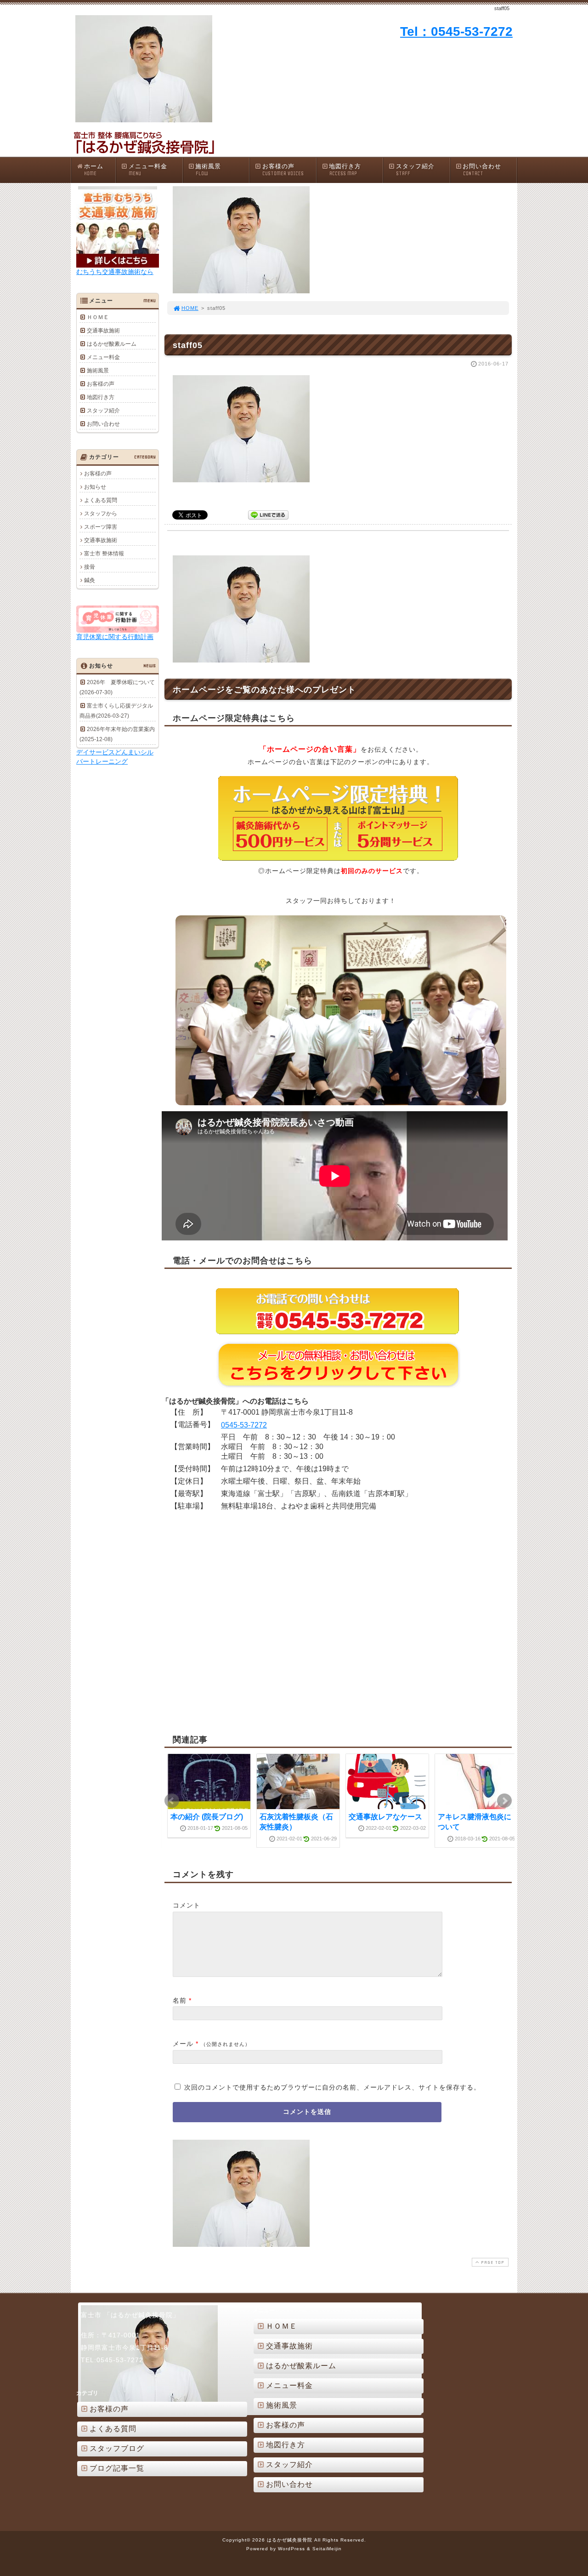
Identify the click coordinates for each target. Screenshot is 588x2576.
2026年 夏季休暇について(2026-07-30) (117, 687)
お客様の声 (283, 170)
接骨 (90, 567)
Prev (172, 1801)
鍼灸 (90, 580)
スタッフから (101, 514)
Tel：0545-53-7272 (456, 31)
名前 (180, 2000)
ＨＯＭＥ (98, 317)
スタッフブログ (117, 2448)
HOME (190, 308)
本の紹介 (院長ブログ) (207, 1817)
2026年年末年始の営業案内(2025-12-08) (117, 734)
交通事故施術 (103, 331)
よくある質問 (101, 500)
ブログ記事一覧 (117, 2468)
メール (183, 2044)
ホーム (94, 170)
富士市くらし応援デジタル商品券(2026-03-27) (116, 711)
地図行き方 (345, 170)
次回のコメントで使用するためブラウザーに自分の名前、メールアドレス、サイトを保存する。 (332, 2087)
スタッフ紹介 (415, 170)
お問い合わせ (482, 170)
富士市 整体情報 (104, 554)
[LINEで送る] (268, 514)
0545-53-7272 (244, 1425)
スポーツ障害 (101, 527)
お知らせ (95, 487)
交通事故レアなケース (385, 1817)
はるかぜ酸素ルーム (112, 344)
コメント (187, 1905)
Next (504, 1801)
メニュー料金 (148, 170)
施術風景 (208, 170)
